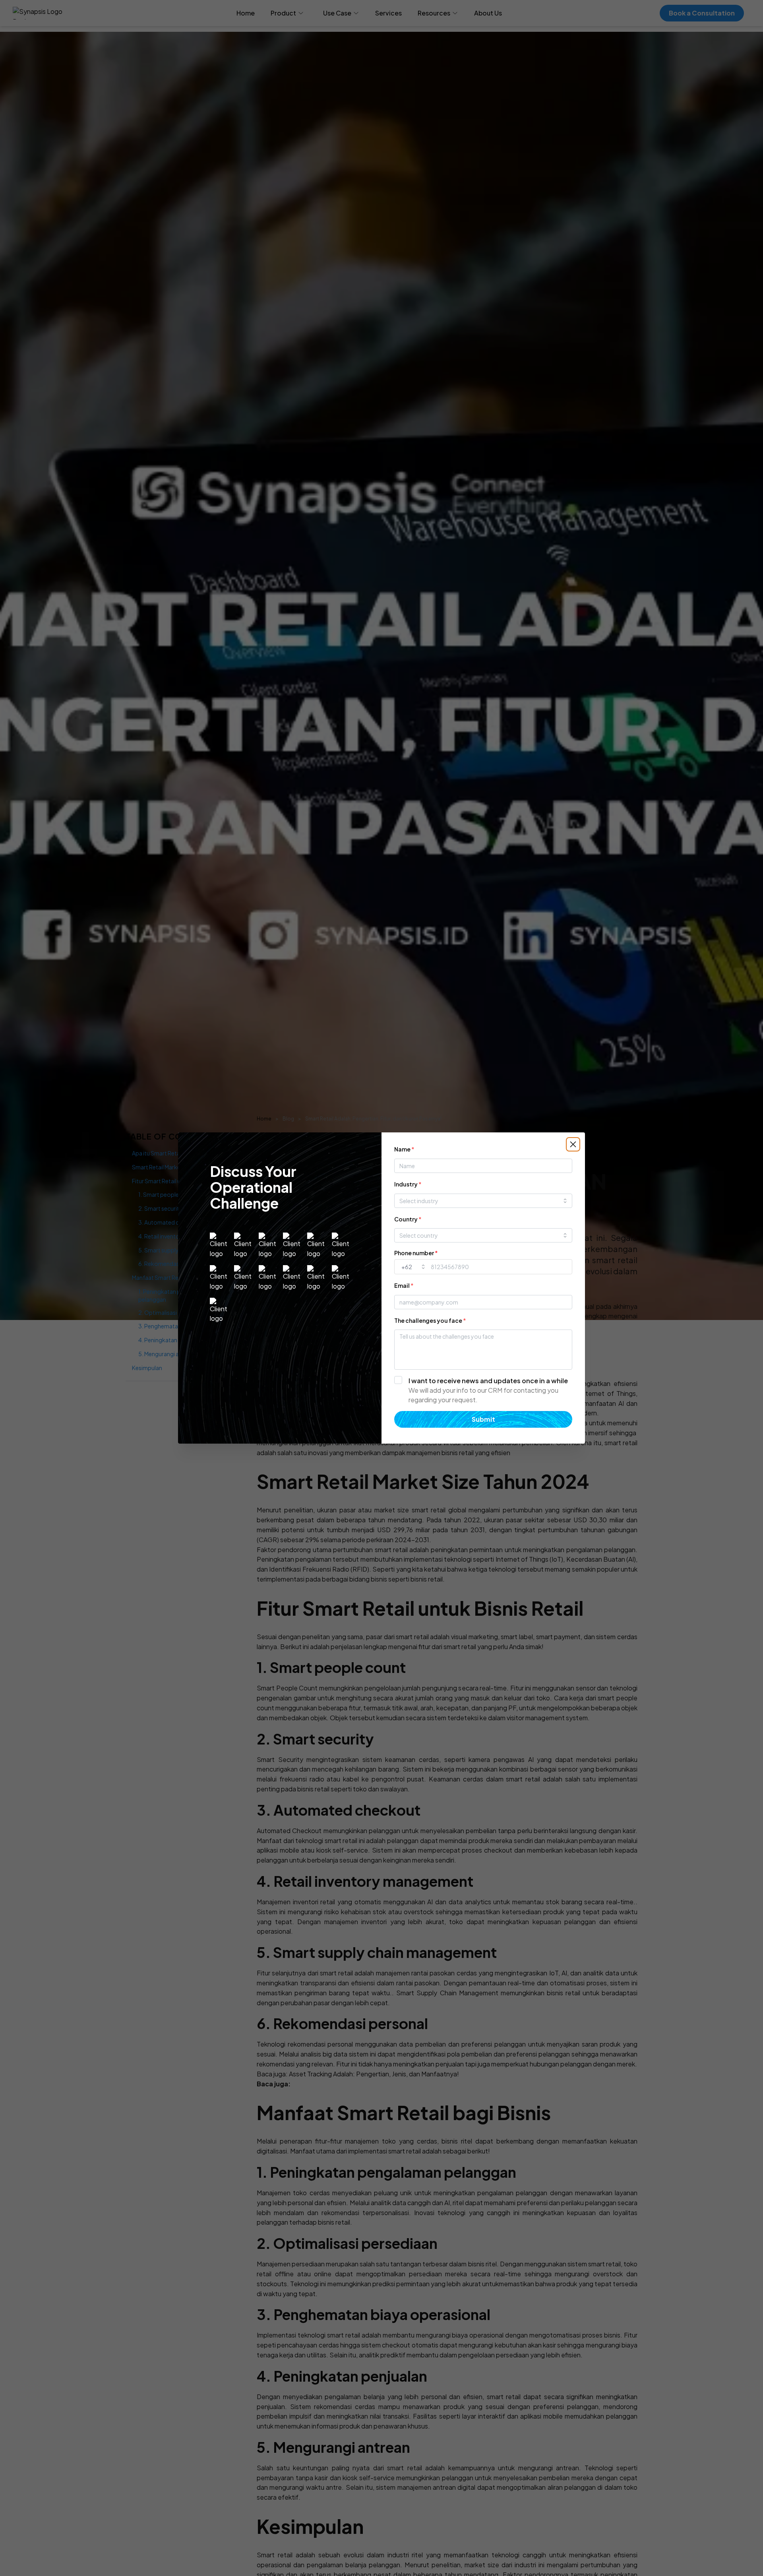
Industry (408, 1184)
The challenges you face (430, 1320)
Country (408, 1219)
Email (404, 1285)
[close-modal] (573, 1144)
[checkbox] (483, 1390)
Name (404, 1149)
